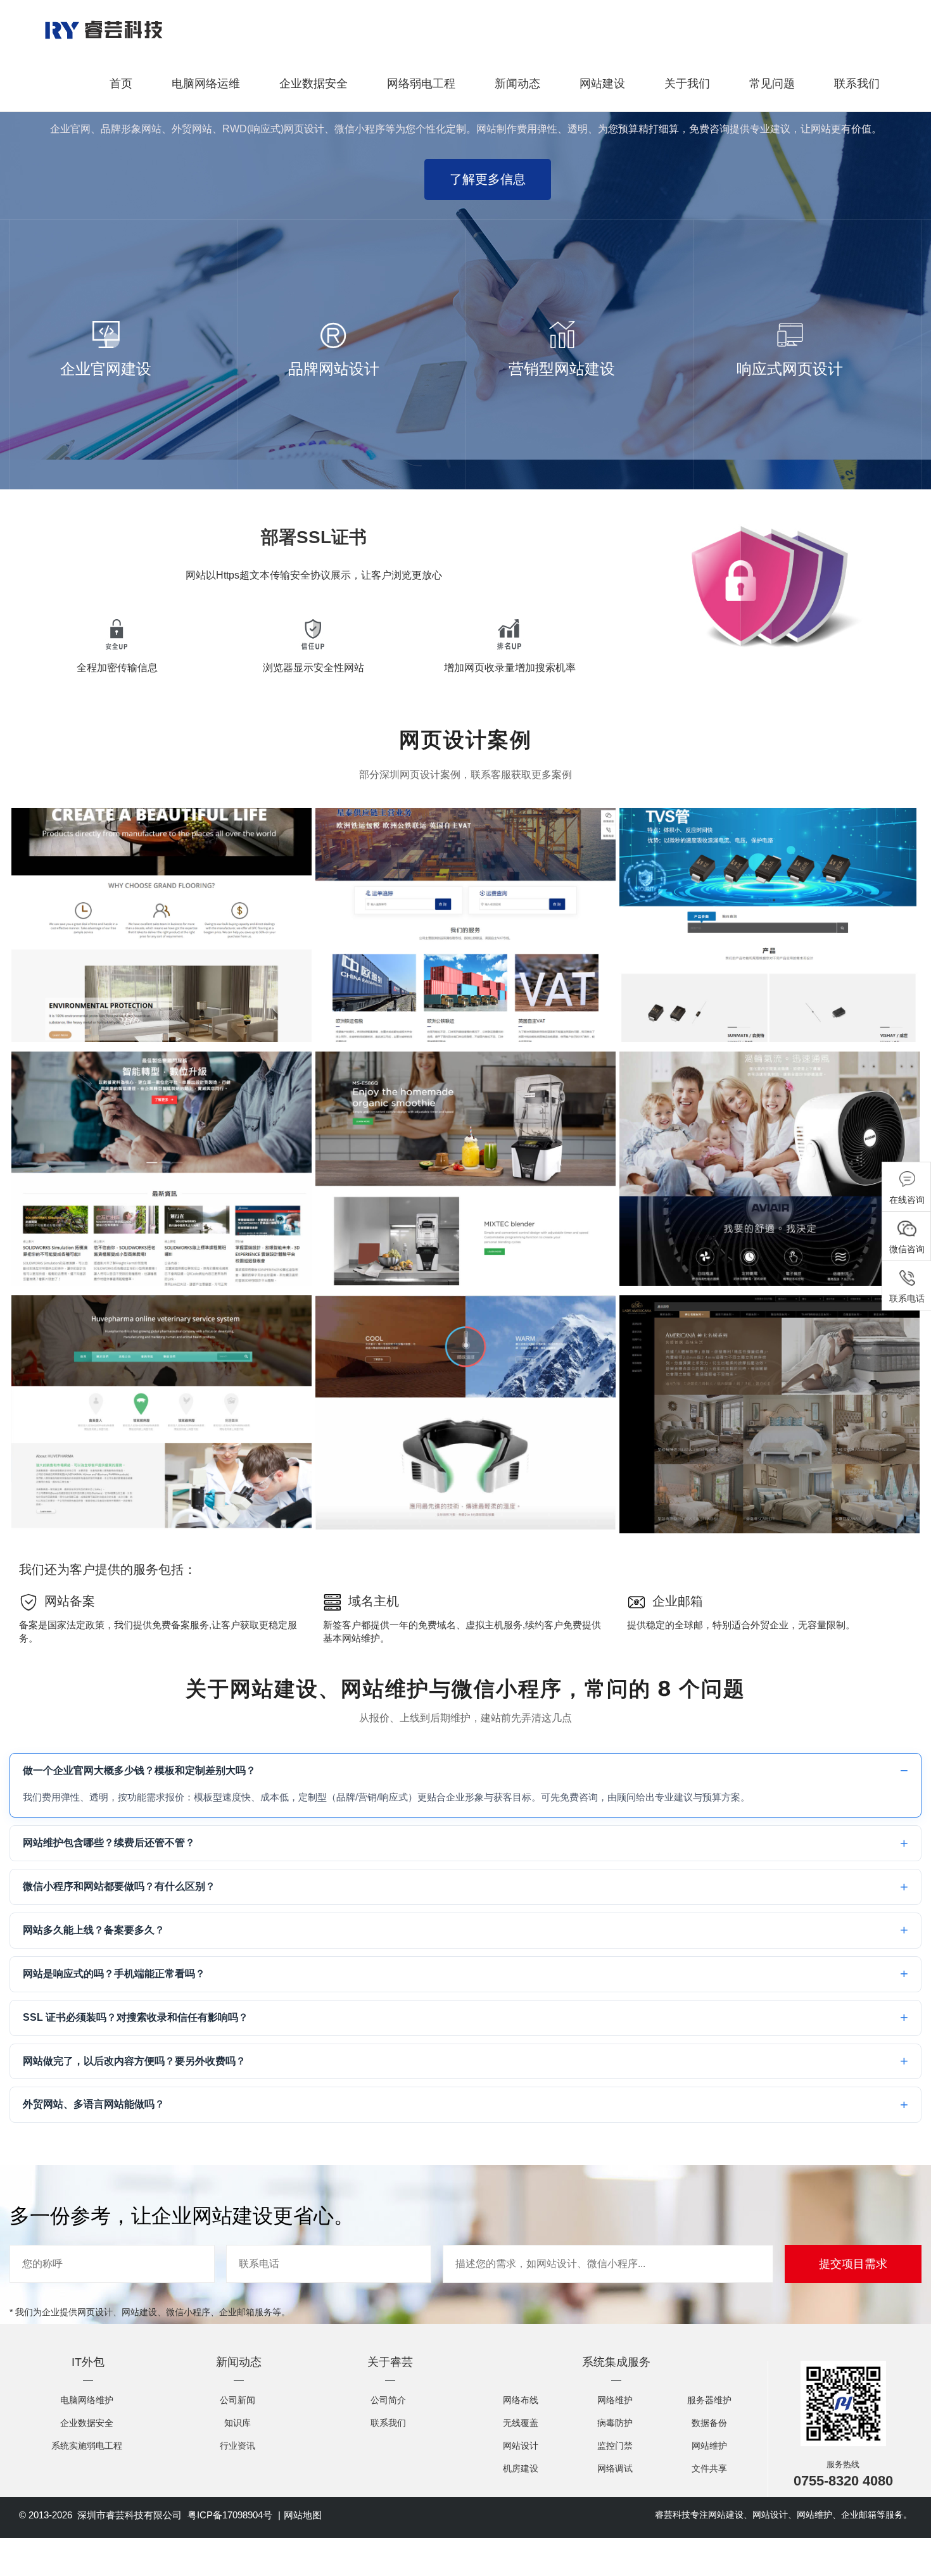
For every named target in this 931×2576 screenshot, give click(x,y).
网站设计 (521, 2446)
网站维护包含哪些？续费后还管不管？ (109, 1843)
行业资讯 (237, 2446)
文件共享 (709, 2468)
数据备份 (709, 2423)
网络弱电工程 (421, 84)
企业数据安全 (313, 84)
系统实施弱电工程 (87, 2446)
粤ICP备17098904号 (230, 2515)
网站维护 (709, 2446)
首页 (121, 84)
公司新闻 (237, 2400)
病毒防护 (615, 2423)
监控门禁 (615, 2446)
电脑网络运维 (206, 84)
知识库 (237, 2423)
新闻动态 (517, 84)
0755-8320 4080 (843, 2481)
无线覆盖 (521, 2423)
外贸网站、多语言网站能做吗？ (94, 2104)
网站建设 (602, 84)
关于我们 (687, 84)
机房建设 (521, 2468)
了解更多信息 (488, 179)
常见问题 (772, 84)
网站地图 (303, 2515)
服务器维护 (709, 2400)
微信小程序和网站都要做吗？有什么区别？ (119, 1886)
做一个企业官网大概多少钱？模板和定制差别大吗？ (139, 1770)
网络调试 (615, 2468)
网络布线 (521, 2400)
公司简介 (388, 2400)
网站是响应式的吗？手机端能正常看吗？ (114, 1974)
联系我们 (857, 84)
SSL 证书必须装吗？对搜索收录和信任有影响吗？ (136, 2017)
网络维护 (615, 2400)
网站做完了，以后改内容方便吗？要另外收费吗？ (134, 2061)
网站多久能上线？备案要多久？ (94, 1930)
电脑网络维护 (87, 2400)
